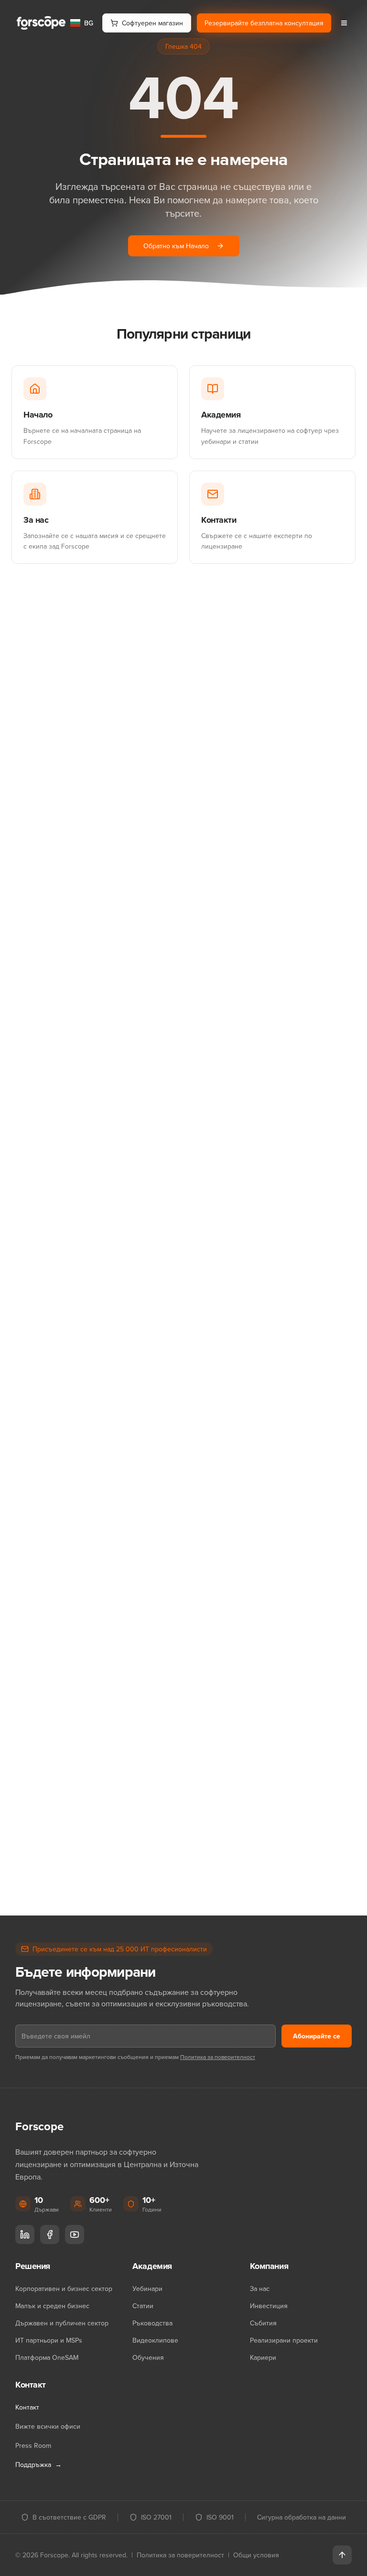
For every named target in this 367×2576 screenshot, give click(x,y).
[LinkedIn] (25, 2235)
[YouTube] (75, 2235)
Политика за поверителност (218, 2057)
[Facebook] (50, 2235)
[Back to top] (342, 2555)
